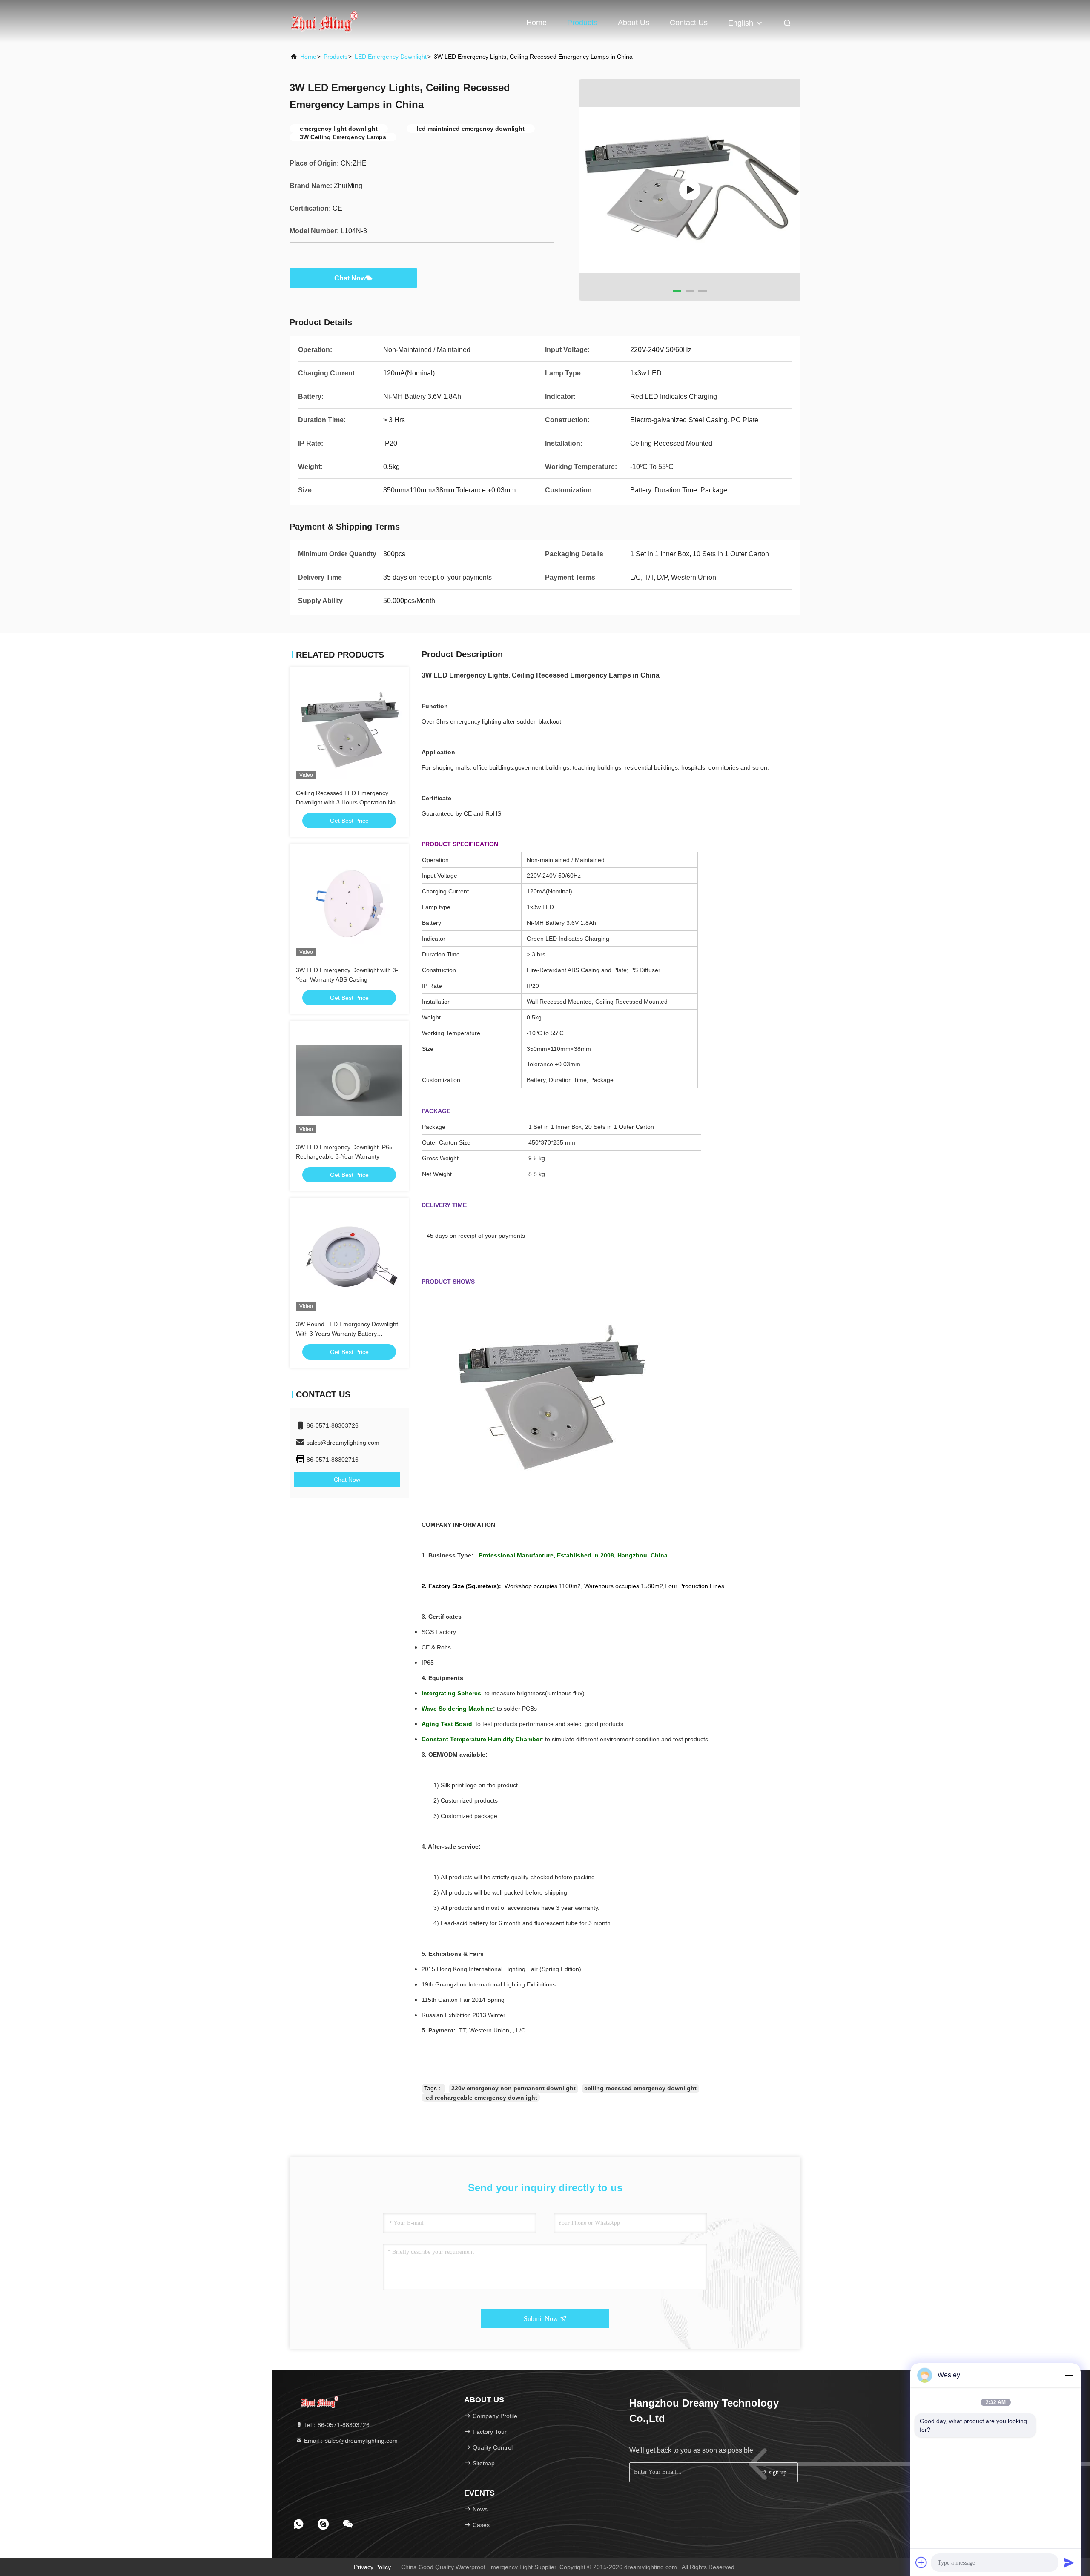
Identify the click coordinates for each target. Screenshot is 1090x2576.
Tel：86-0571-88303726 (336, 2425)
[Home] (324, 21)
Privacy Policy (372, 2567)
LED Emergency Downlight (391, 57)
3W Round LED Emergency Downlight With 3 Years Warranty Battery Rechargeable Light (347, 1334)
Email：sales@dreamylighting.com (350, 2441)
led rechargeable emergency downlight (481, 2098)
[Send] (1069, 2562)
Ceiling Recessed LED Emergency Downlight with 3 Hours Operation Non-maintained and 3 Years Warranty (349, 802)
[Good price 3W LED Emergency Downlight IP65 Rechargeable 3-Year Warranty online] (349, 1080)
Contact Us (689, 23)
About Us (634, 23)
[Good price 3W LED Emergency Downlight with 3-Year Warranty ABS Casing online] (349, 903)
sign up (777, 2472)
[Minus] (1069, 2375)
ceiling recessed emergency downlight (640, 2088)
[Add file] (921, 2562)
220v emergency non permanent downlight (513, 2088)
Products (582, 23)
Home (536, 23)
